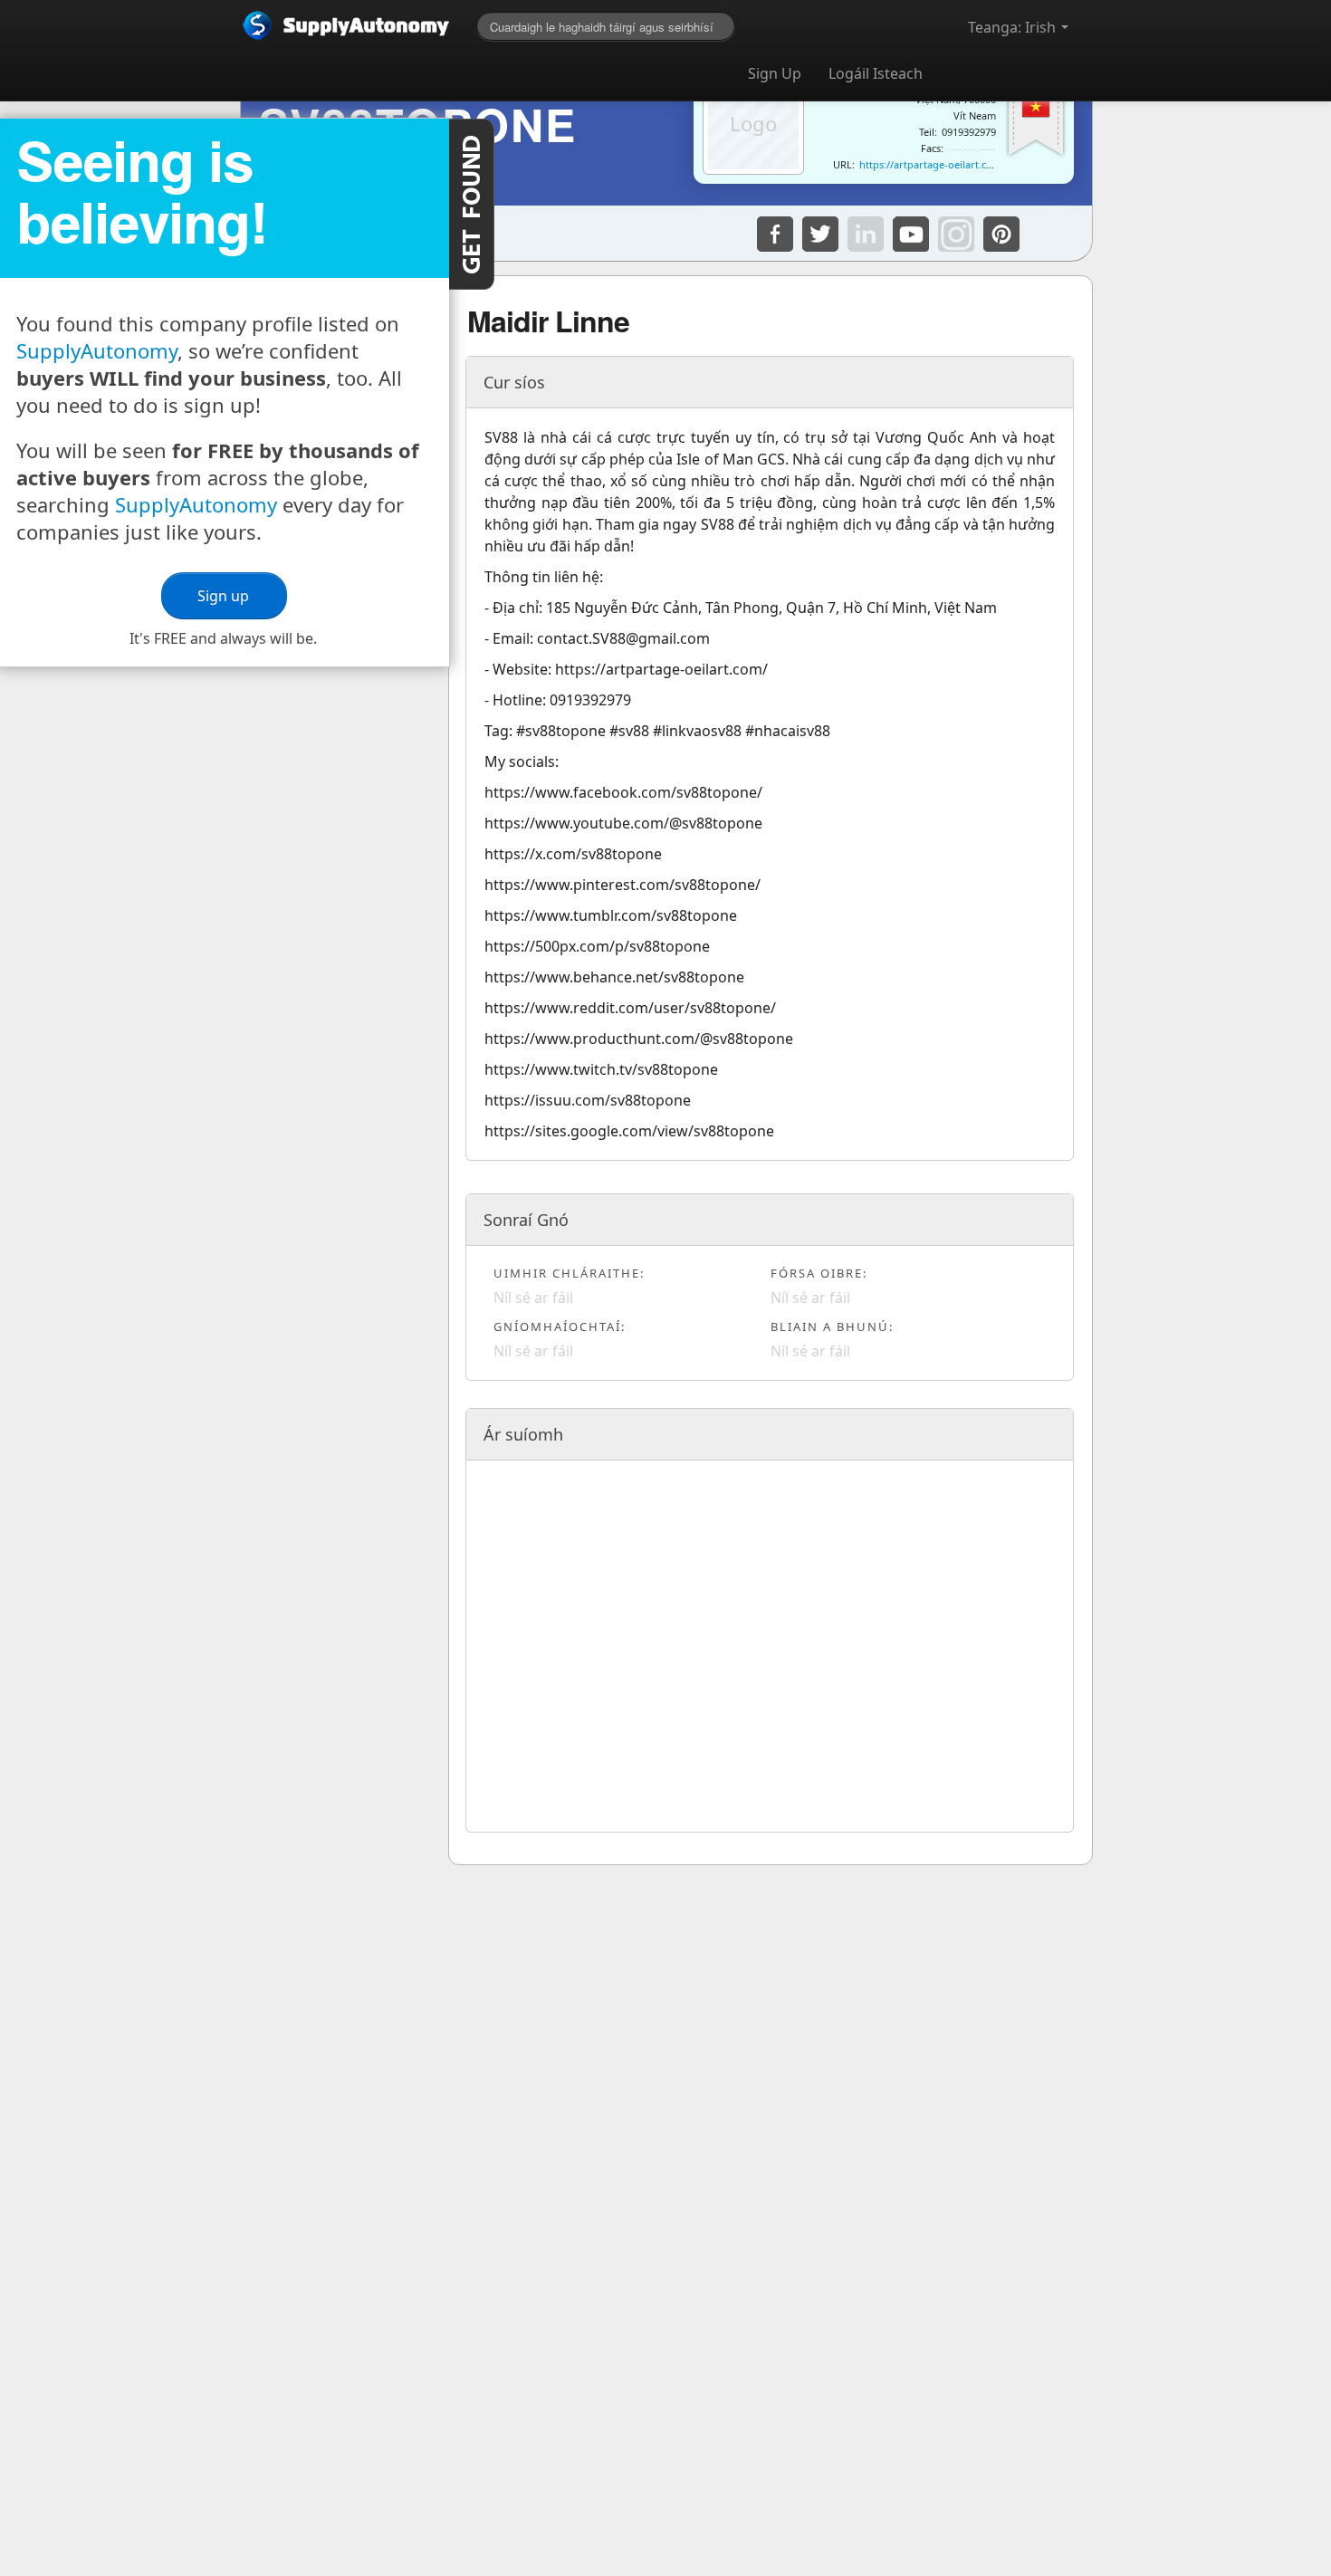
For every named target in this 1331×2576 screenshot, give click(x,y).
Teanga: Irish (1014, 27)
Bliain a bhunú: (832, 1326)
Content (472, 204)
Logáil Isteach (876, 73)
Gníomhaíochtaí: (560, 1326)
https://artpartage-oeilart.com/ (932, 164)
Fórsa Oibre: (819, 1273)
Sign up (224, 596)
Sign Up (775, 73)
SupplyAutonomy (97, 350)
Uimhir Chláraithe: (569, 1273)
